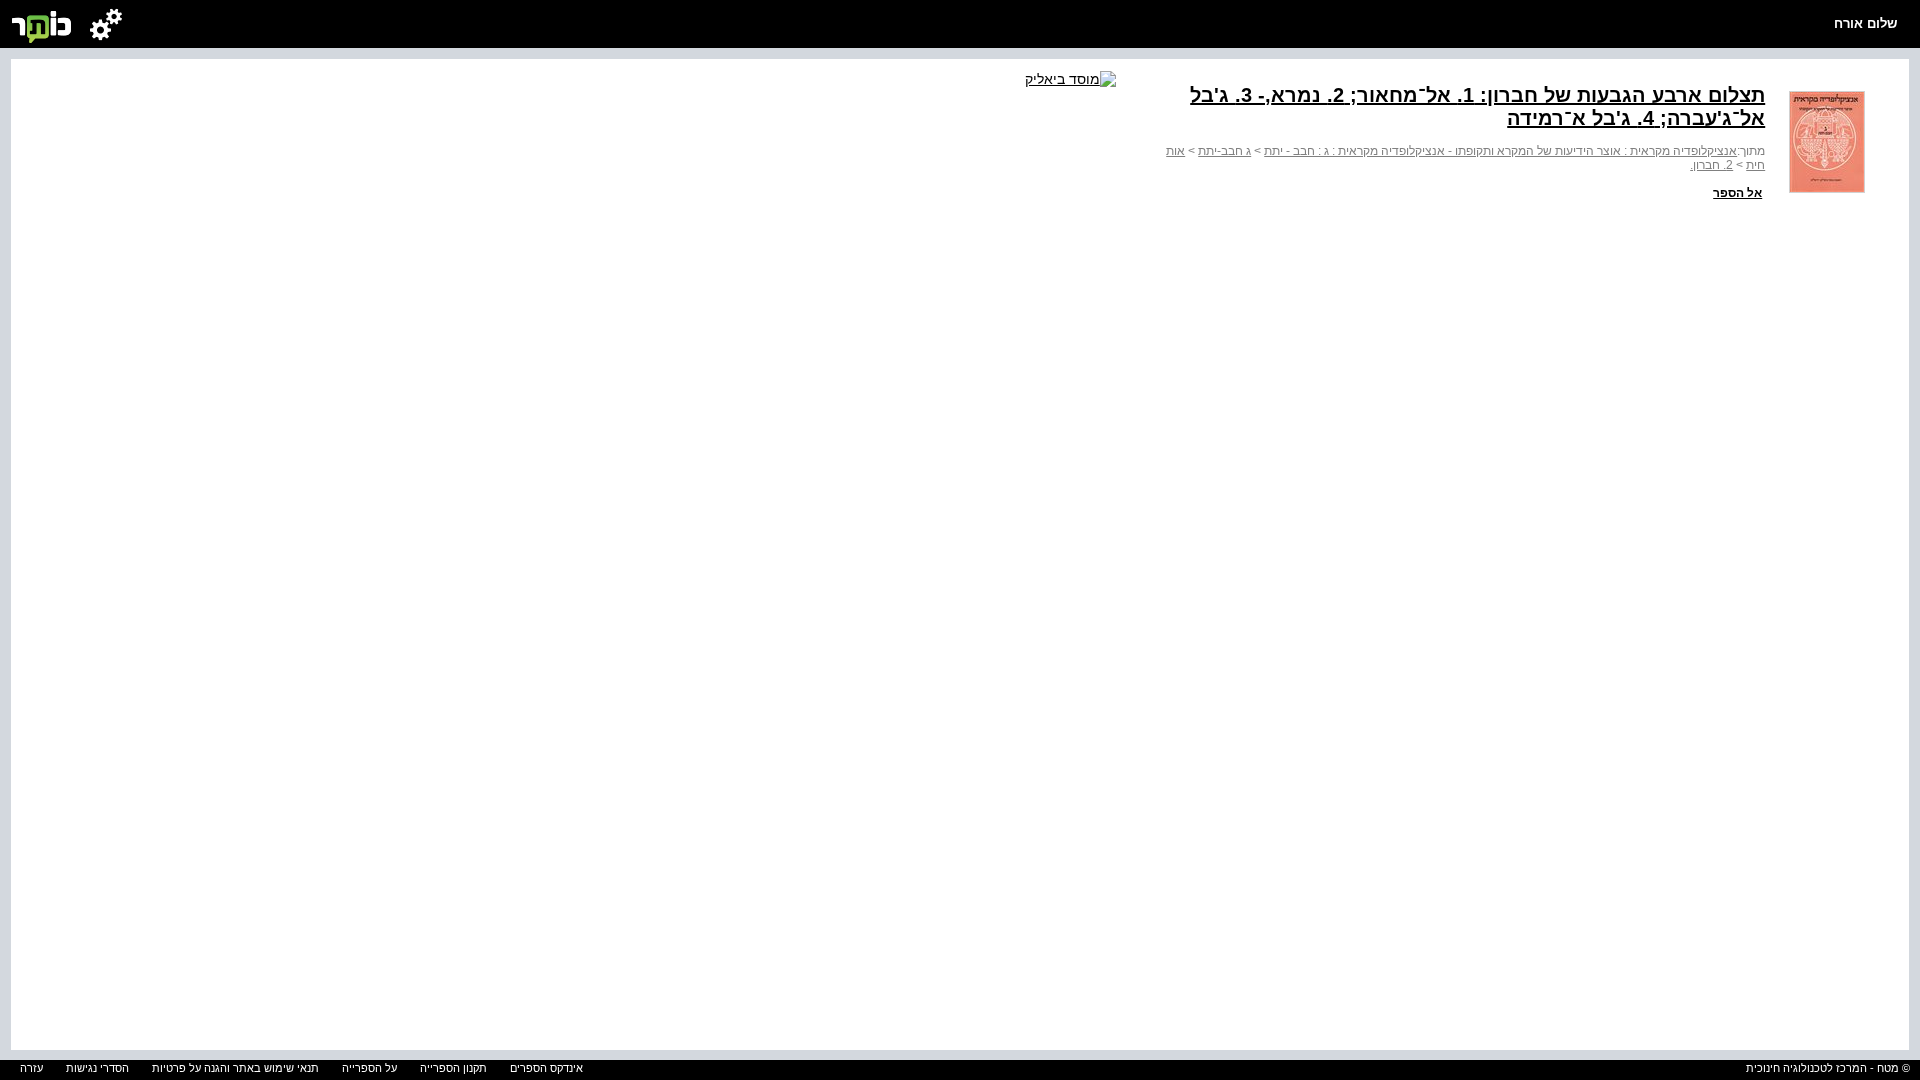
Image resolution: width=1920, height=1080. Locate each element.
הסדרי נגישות (97, 1068)
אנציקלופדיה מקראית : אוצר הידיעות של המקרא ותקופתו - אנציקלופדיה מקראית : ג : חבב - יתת (1500, 151)
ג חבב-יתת (1224, 151)
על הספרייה (369, 1068)
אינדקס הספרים (546, 1068)
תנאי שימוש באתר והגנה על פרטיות (235, 1068)
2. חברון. (1711, 165)
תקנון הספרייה (453, 1068)
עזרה (31, 1068)
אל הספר (1737, 193)
